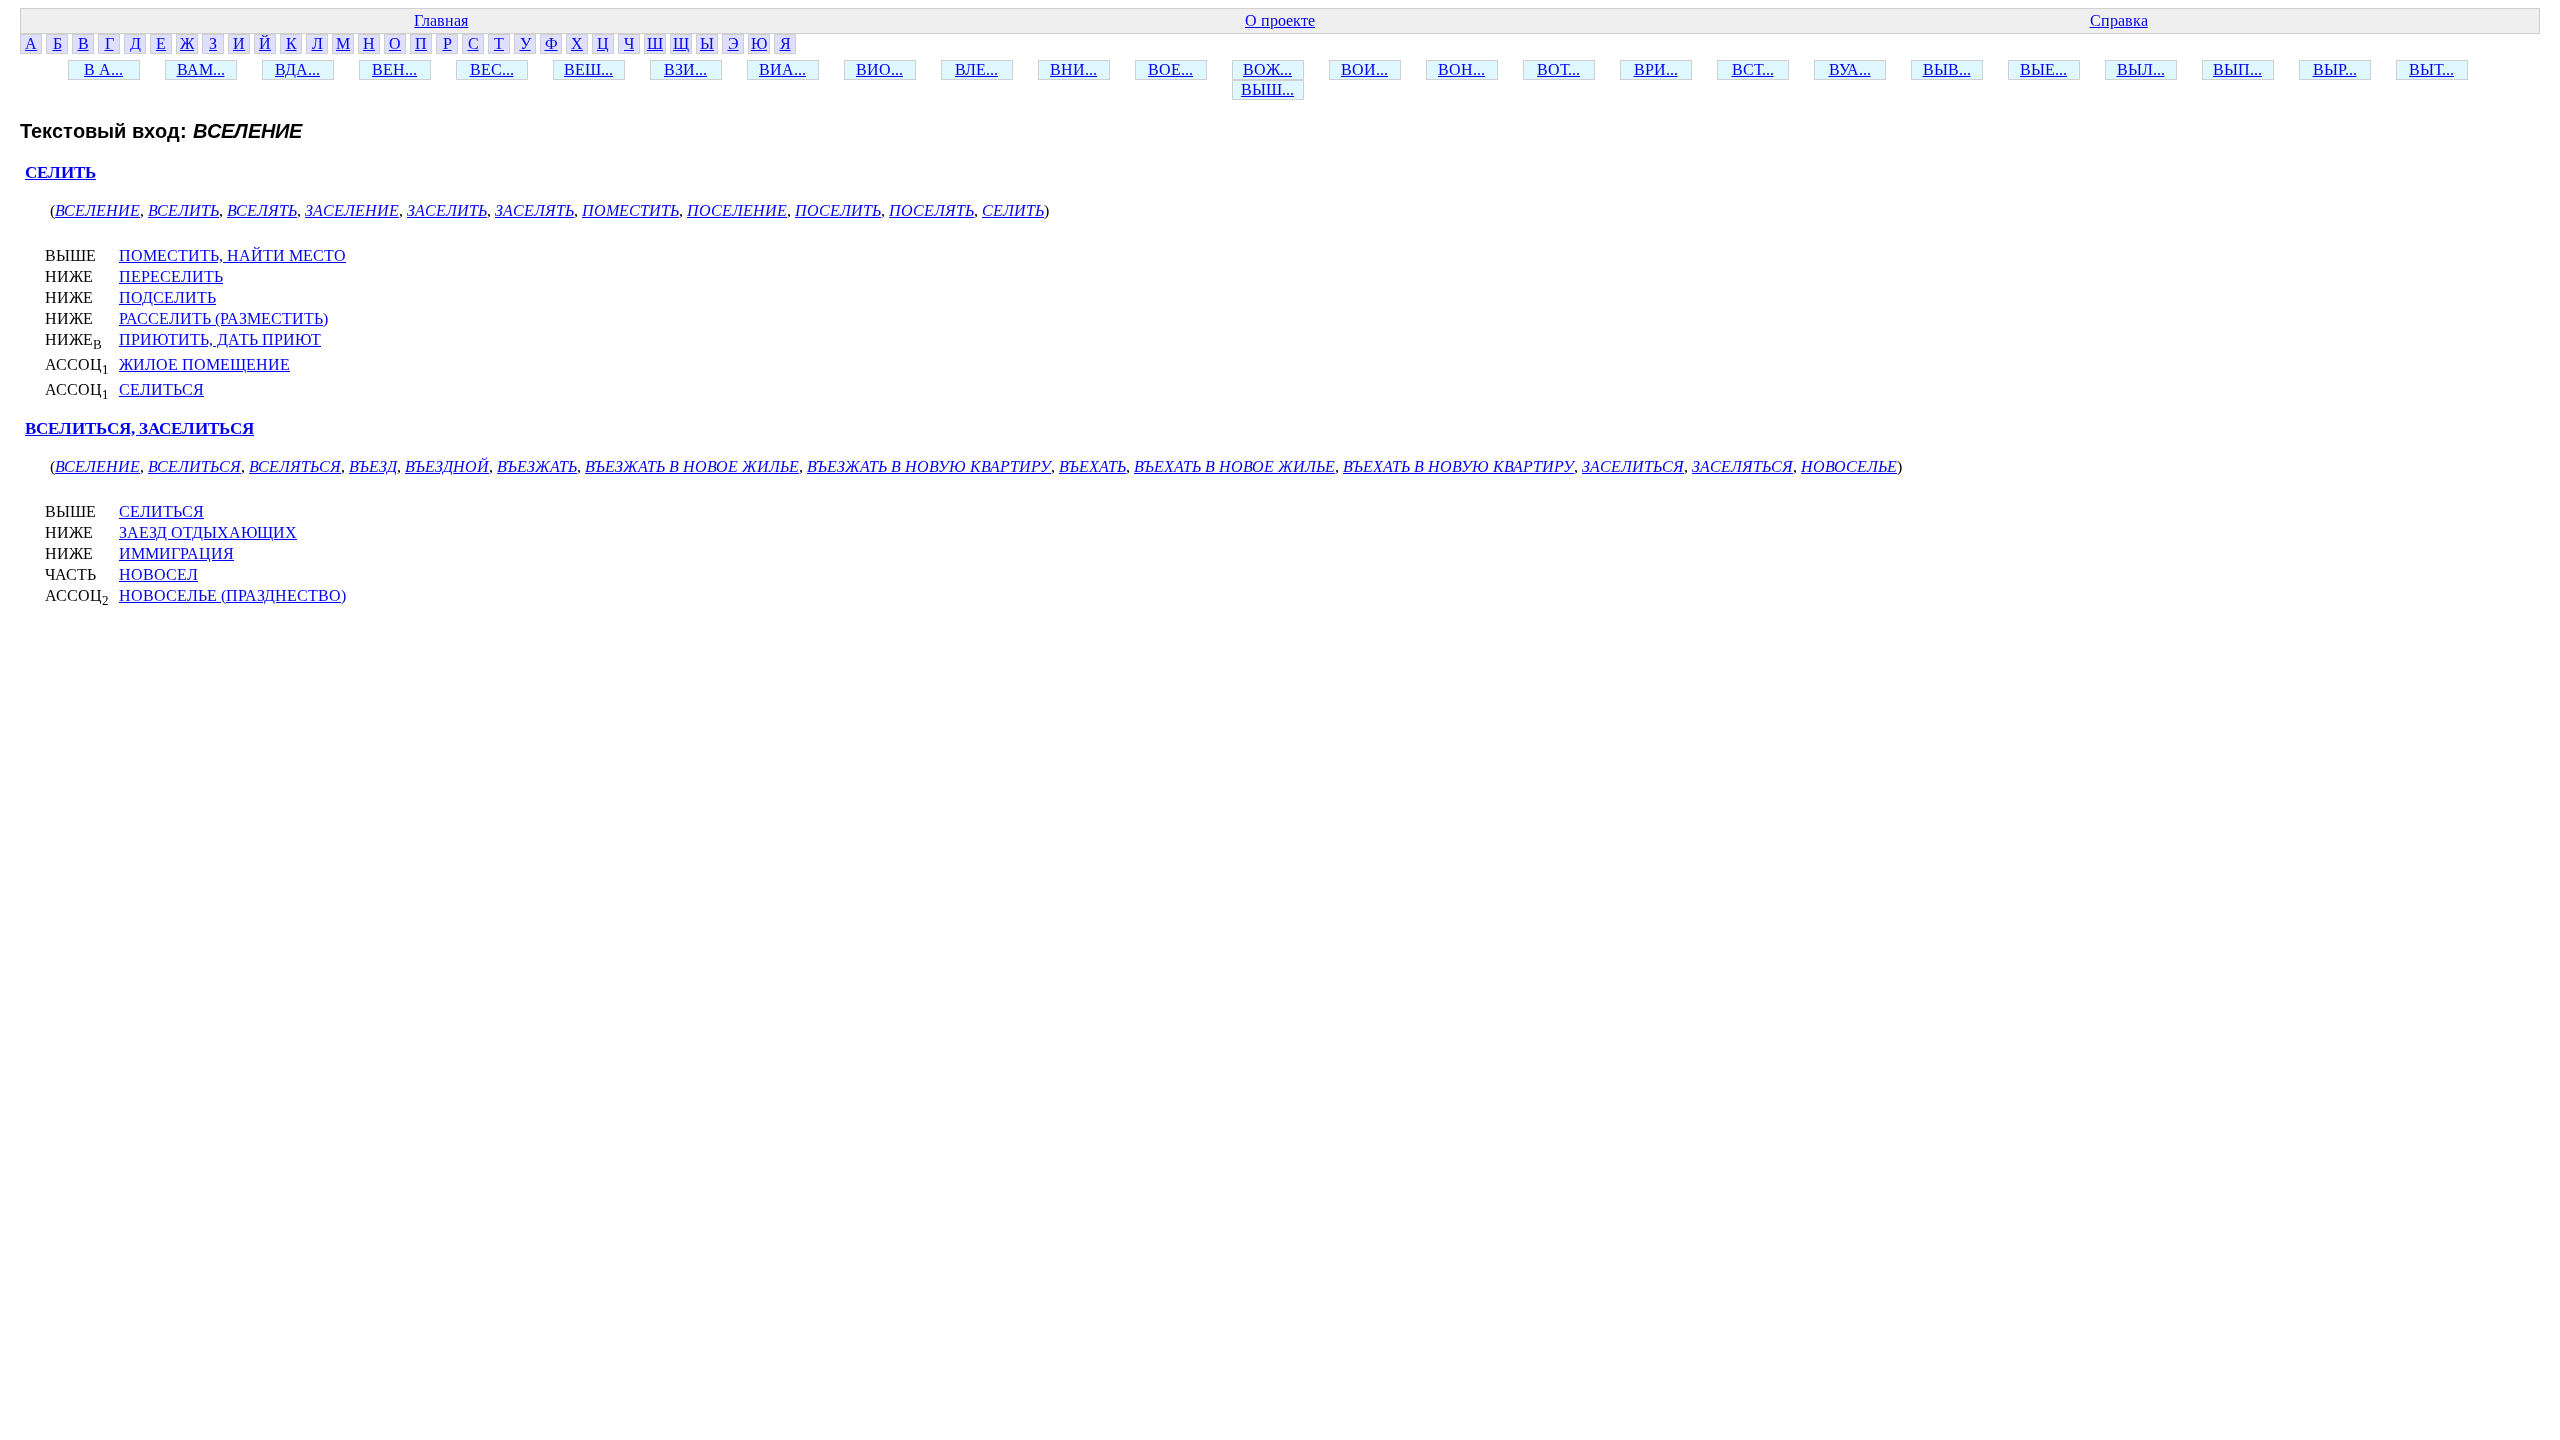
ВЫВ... (1947, 69)
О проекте (1280, 20)
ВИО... (879, 69)
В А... (103, 69)
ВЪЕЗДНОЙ (447, 466)
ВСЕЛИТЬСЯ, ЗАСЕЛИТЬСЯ (139, 428)
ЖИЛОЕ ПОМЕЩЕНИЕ (204, 364)
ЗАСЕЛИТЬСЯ (1633, 466)
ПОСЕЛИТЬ (838, 210)
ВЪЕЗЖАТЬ (537, 466)
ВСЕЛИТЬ (183, 210)
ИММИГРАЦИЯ (176, 553)
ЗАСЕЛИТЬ (447, 210)
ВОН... (1461, 69)
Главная (441, 20)
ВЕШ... (588, 69)
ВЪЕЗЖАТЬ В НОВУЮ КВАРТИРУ (929, 466)
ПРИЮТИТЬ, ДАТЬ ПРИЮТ (220, 339)
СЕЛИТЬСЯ (161, 389)
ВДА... (297, 69)
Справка (2119, 20)
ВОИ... (1364, 69)
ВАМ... (201, 69)
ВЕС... (492, 69)
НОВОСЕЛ (158, 574)
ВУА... (1850, 69)
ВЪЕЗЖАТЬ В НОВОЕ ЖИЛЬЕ (692, 466)
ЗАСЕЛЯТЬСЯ (1742, 466)
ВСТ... (1753, 69)
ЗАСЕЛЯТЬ (534, 210)
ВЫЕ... (2043, 69)
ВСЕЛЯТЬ (262, 210)
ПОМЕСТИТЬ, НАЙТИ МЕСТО (232, 255)
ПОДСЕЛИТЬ (167, 297)
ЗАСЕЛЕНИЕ (352, 210)
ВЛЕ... (976, 69)
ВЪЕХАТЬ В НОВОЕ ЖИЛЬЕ (1234, 466)
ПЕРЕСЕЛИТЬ (171, 276)
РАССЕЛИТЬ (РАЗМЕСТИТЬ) (223, 318)
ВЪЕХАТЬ (1092, 466)
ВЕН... (394, 69)
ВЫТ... (2431, 69)
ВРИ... (1656, 69)
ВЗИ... (685, 69)
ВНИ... (1073, 69)
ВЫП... (2237, 69)
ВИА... (782, 69)
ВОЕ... (1170, 69)
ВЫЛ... (2141, 69)
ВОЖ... (1267, 69)
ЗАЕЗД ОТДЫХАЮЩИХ (208, 532)
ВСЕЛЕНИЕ (97, 210)
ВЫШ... (1267, 89)
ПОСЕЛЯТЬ (931, 210)
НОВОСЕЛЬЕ (1849, 466)
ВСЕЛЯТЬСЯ (295, 466)
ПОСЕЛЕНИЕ (737, 210)
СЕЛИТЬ (60, 172)
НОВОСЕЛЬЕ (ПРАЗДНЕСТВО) (232, 595)
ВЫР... (2335, 69)
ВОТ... (1558, 69)
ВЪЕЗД (373, 466)
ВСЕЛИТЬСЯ (194, 466)
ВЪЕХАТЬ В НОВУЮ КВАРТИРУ (1458, 466)
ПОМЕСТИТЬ (630, 210)
